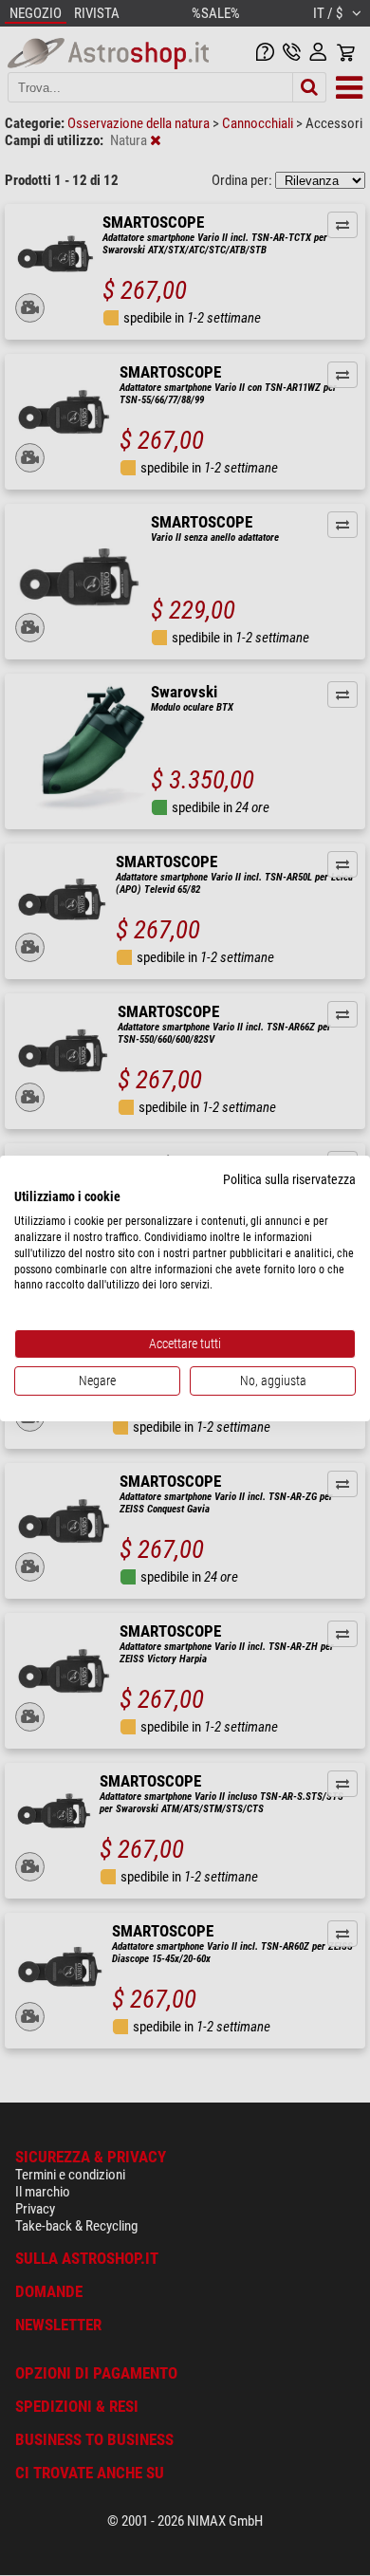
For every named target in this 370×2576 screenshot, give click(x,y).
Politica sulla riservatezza (289, 1178)
